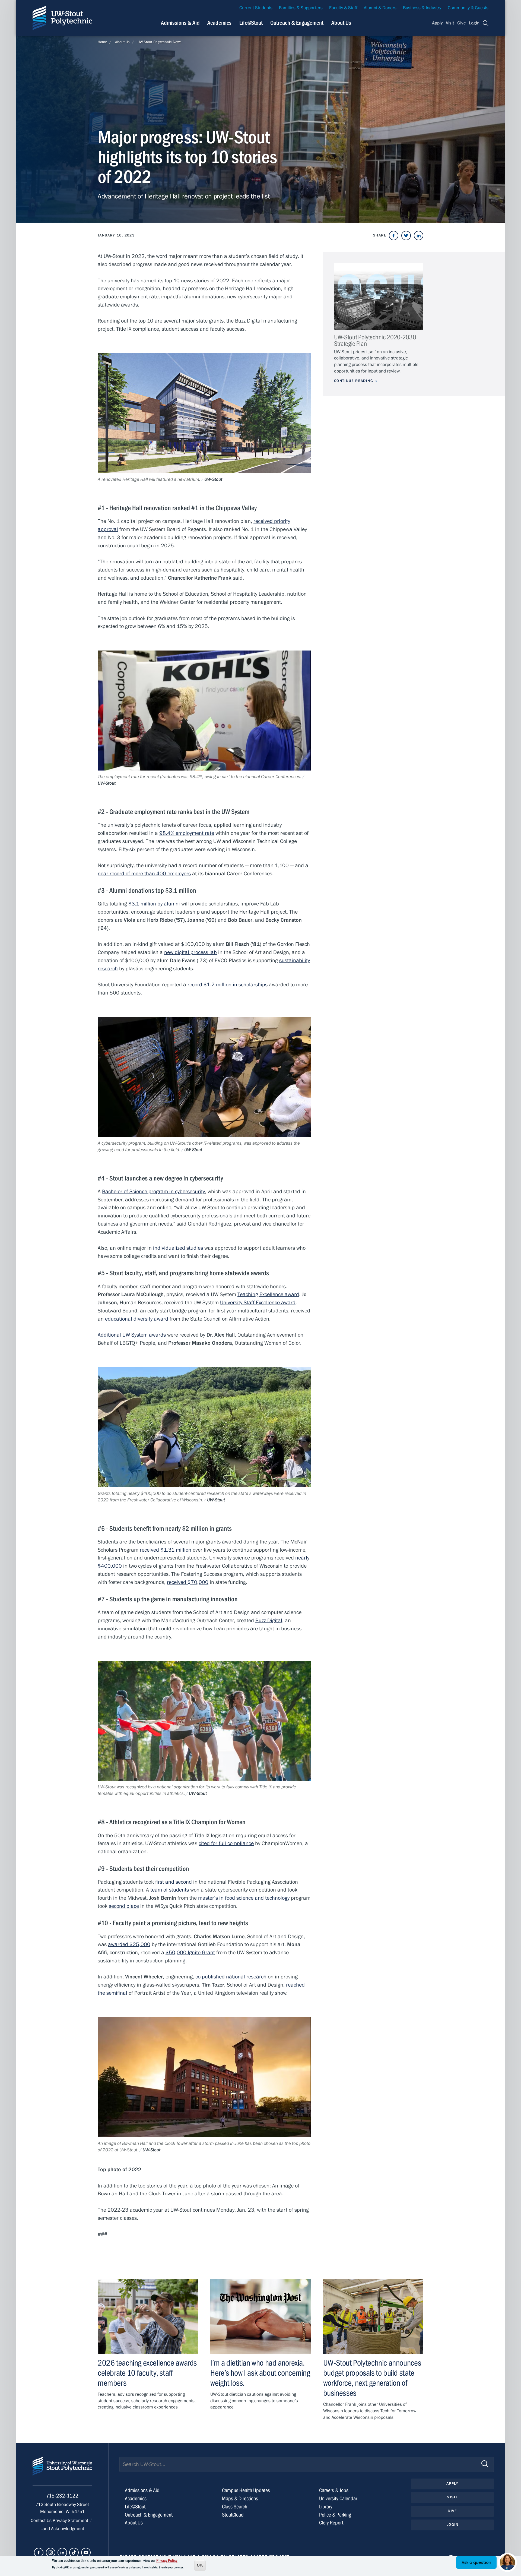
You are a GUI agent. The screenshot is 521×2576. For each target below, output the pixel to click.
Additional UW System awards (132, 1335)
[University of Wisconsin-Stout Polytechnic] (62, 2471)
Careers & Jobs (334, 2490)
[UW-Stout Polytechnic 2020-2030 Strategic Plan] (379, 297)
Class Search (235, 2507)
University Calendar (338, 2498)
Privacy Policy (167, 2561)
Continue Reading (354, 381)
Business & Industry (422, 8)
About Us (341, 23)
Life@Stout (251, 23)
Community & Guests (468, 8)
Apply (437, 23)
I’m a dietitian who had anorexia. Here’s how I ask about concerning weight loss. (260, 2373)
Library (326, 2507)
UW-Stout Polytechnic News (160, 42)
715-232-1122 (62, 2496)
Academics (219, 23)
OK (200, 2565)
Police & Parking (335, 2515)
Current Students (256, 8)
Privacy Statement (71, 2521)
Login (474, 23)
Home (102, 42)
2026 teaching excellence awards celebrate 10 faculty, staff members (147, 2373)
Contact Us (42, 2521)
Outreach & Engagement (297, 23)
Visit (450, 23)
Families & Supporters (301, 8)
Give (462, 23)
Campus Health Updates (246, 2490)
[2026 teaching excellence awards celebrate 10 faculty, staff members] (148, 2316)
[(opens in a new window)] (394, 236)
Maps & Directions (240, 2498)
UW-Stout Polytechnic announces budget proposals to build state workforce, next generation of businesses (372, 2378)
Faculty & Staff (343, 8)
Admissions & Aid (180, 23)
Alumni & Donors (380, 8)
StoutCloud (233, 2515)
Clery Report (331, 2523)
